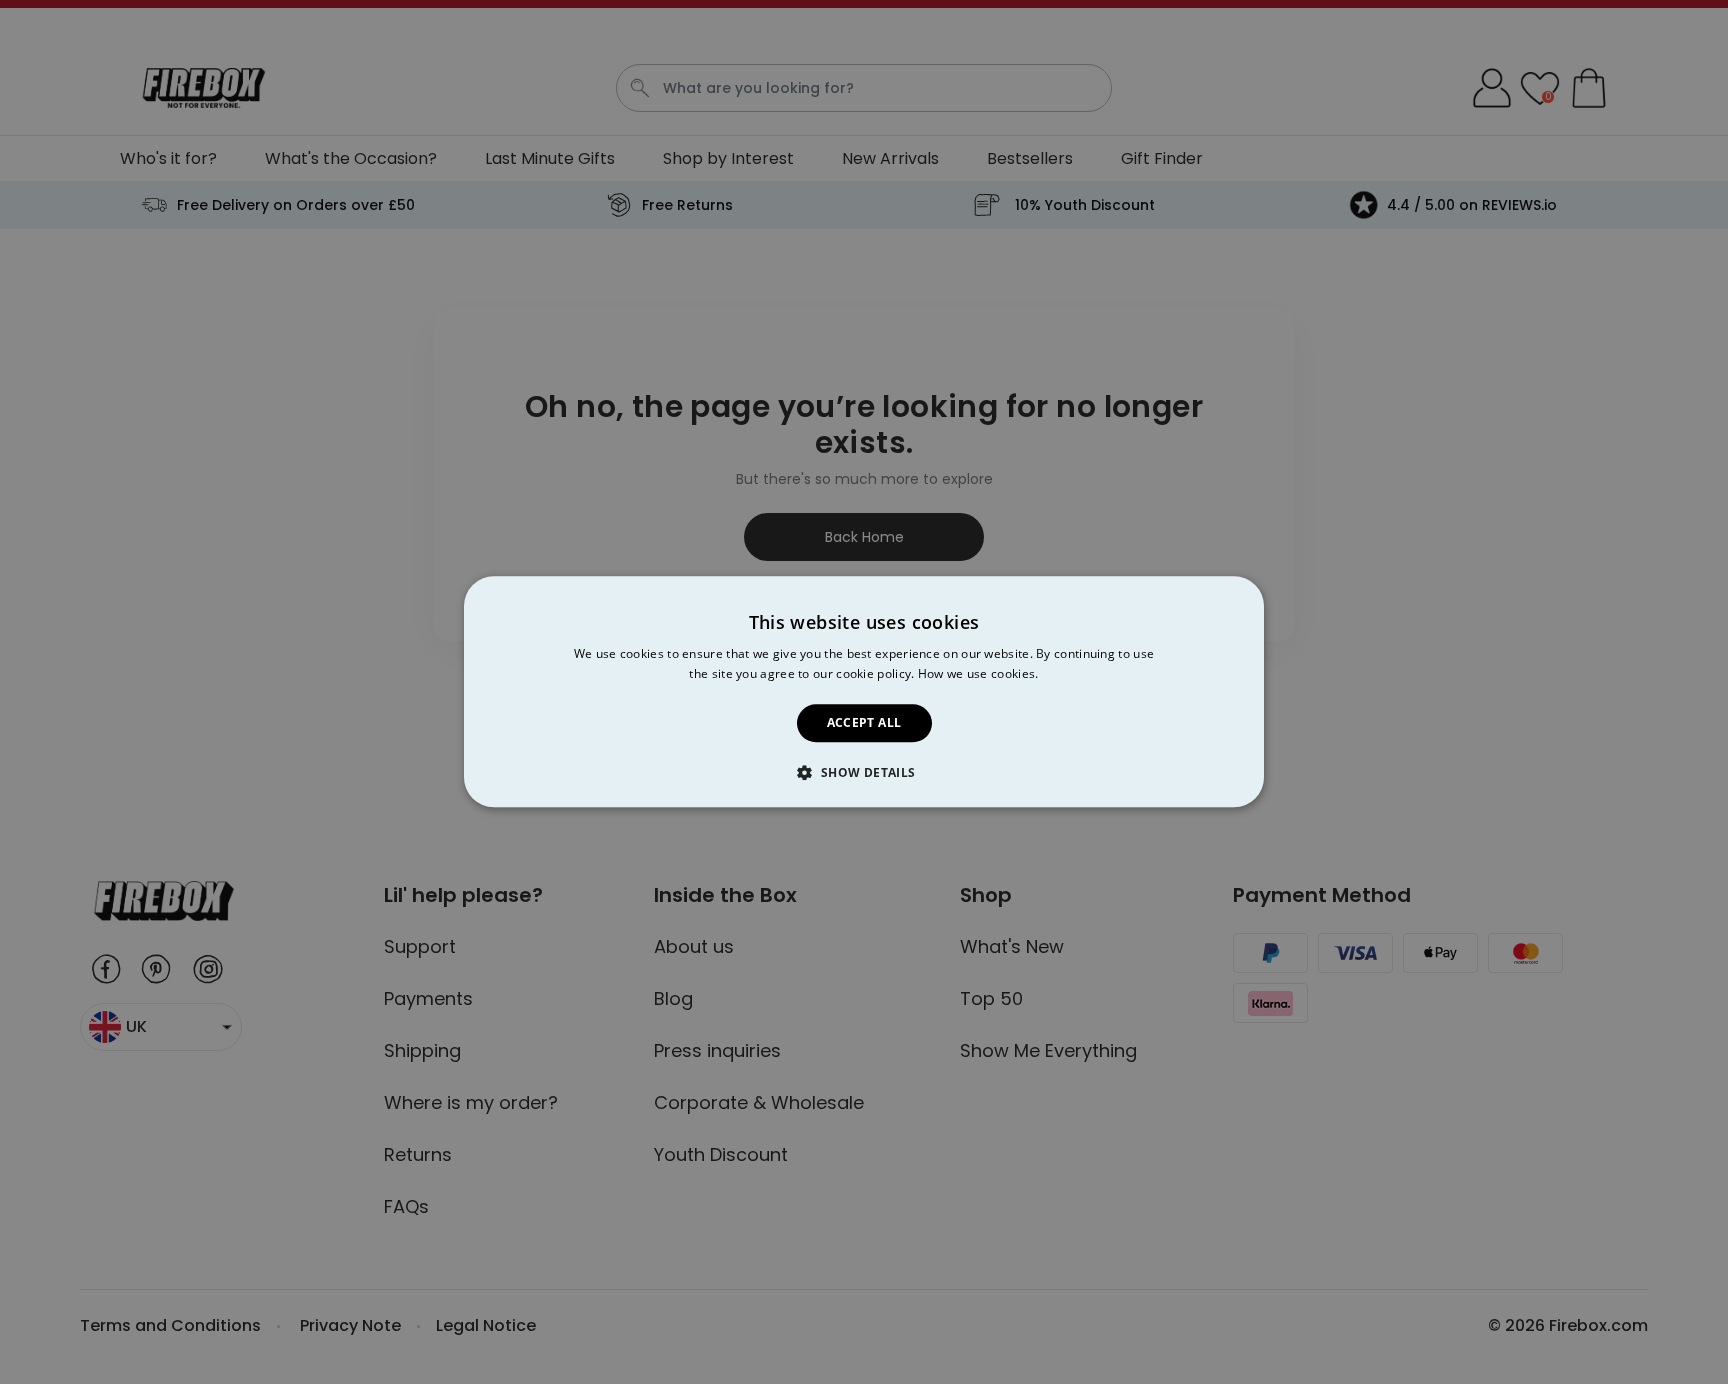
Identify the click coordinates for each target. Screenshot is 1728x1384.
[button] (863, 773)
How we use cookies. (978, 674)
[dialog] (864, 691)
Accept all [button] (864, 722)
